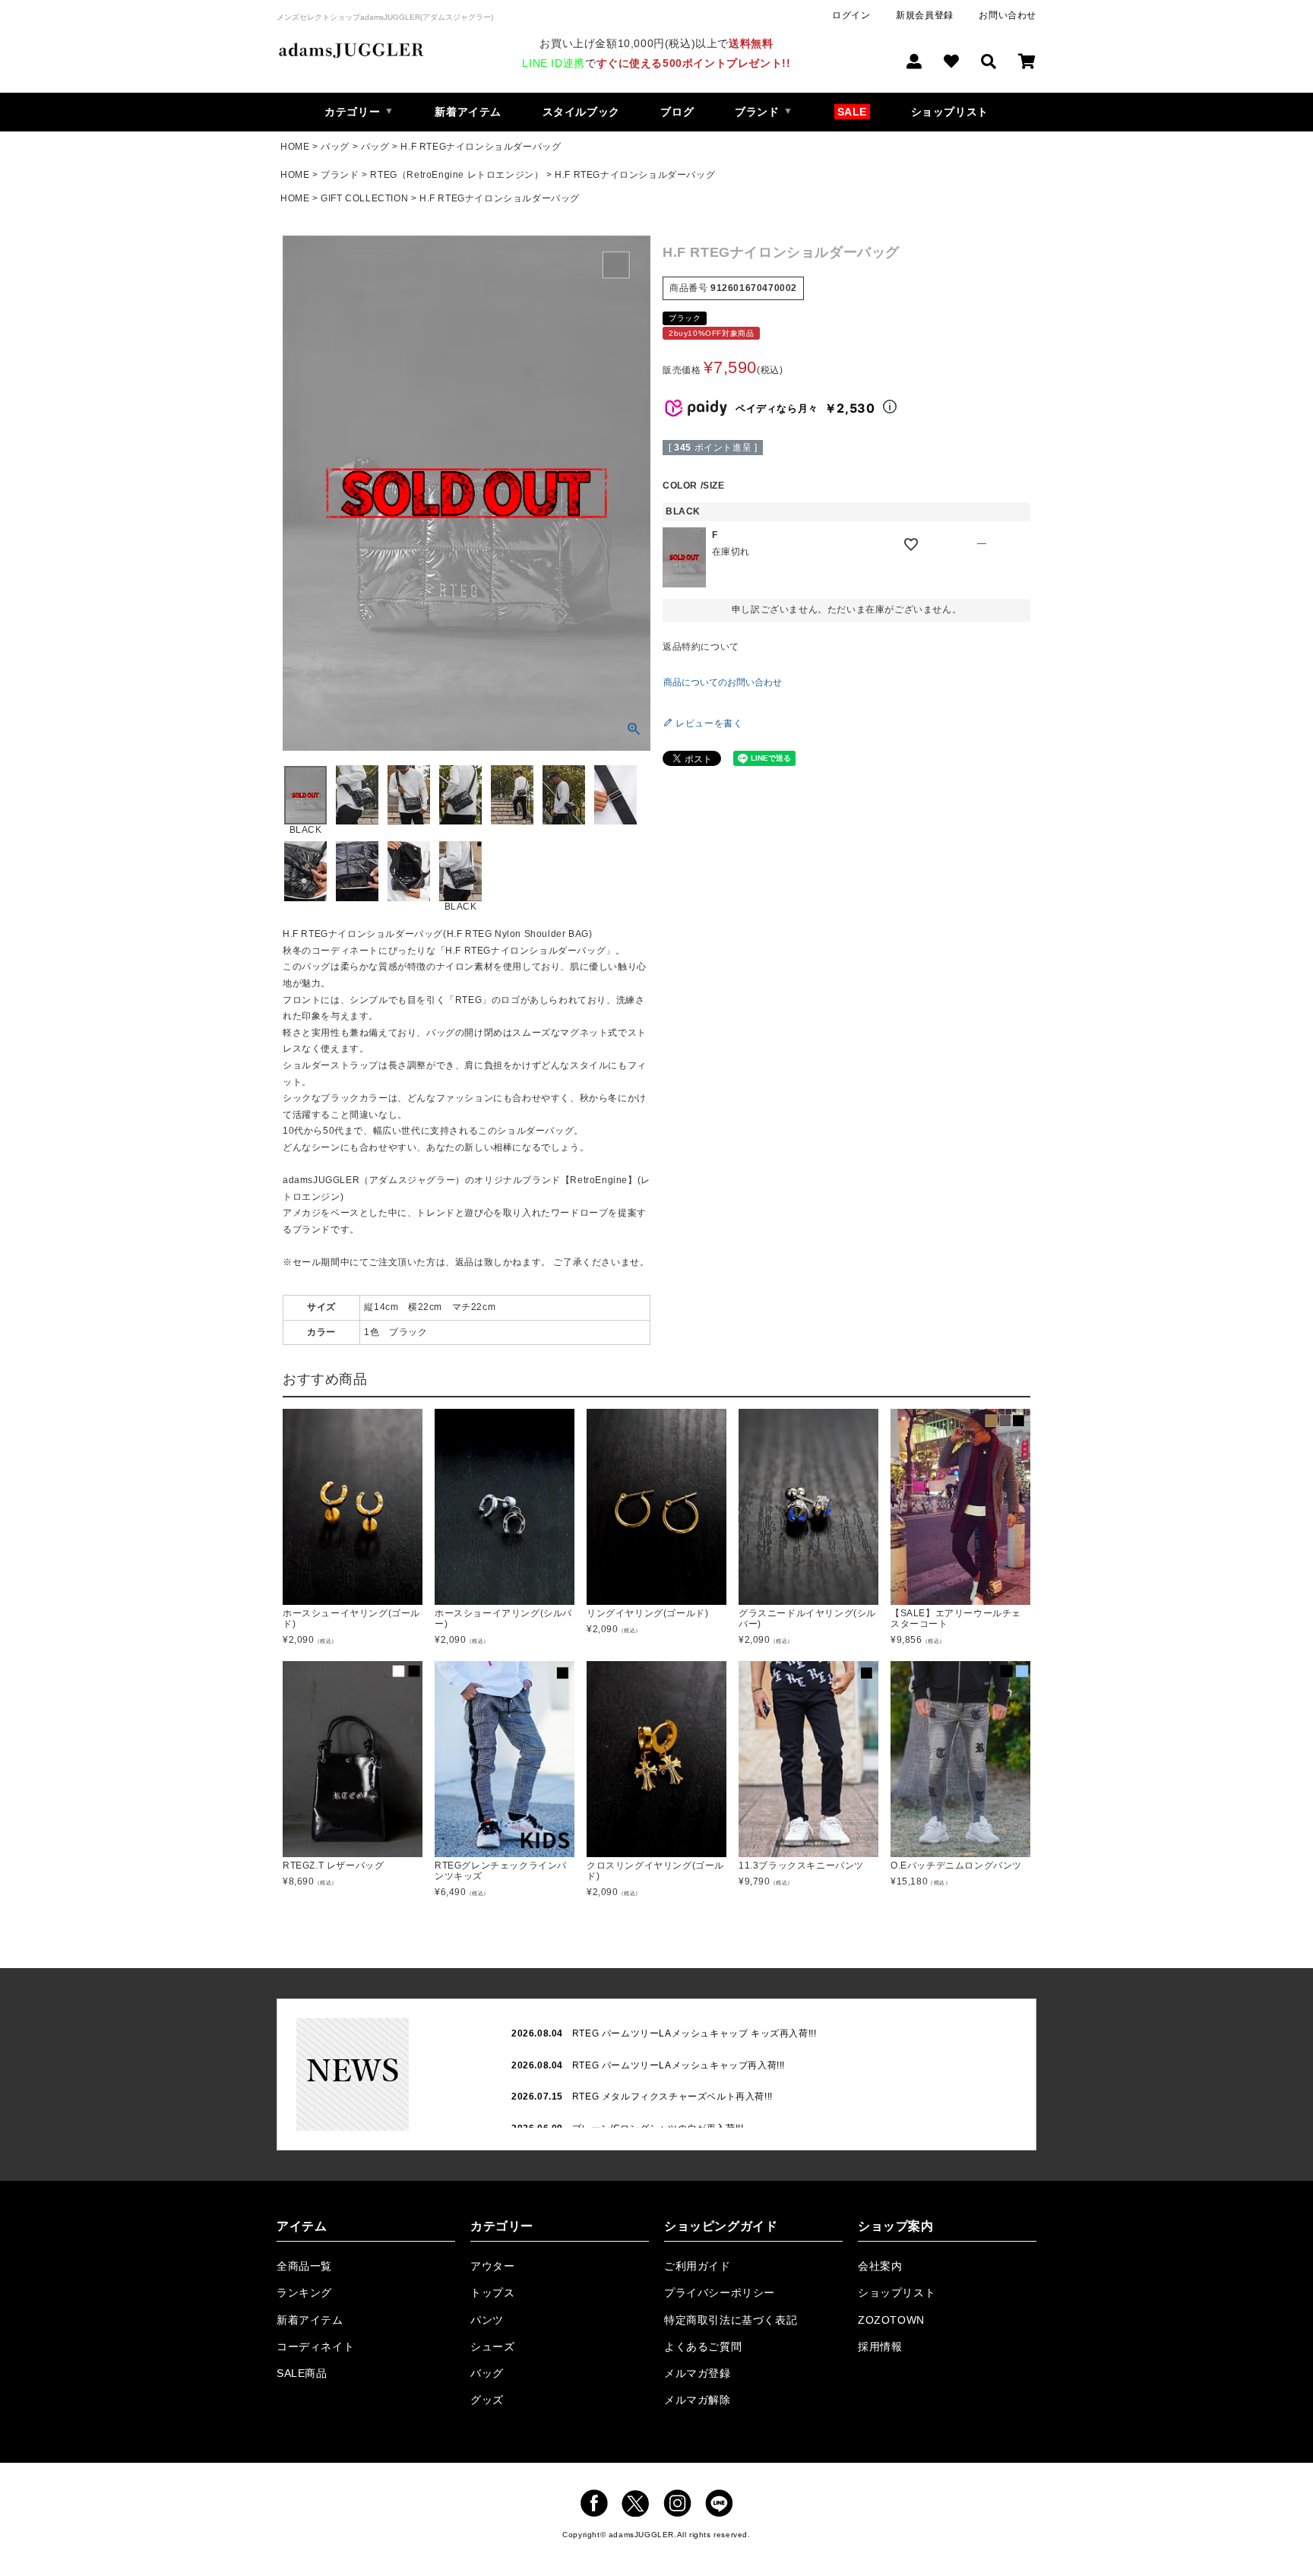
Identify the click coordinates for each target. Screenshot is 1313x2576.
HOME (295, 147)
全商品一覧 (304, 2266)
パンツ (487, 2320)
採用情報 (880, 2347)
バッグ (335, 147)
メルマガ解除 (698, 2400)
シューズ (492, 2347)
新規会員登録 (925, 15)
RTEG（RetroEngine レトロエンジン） (457, 175)
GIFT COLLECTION (364, 198)
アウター (492, 2266)
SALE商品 (302, 2373)
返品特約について (701, 647)
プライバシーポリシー (720, 2293)
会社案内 (880, 2266)
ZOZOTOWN (891, 2320)
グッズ (487, 2400)
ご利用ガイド (698, 2266)
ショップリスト (950, 112)
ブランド (340, 175)
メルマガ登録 (698, 2373)
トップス (492, 2293)
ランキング (304, 2293)
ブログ (677, 112)
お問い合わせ (1008, 15)
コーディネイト (315, 2347)
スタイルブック (581, 112)
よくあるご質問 (703, 2347)
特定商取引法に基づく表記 (731, 2320)
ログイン (851, 15)
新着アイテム (468, 112)
